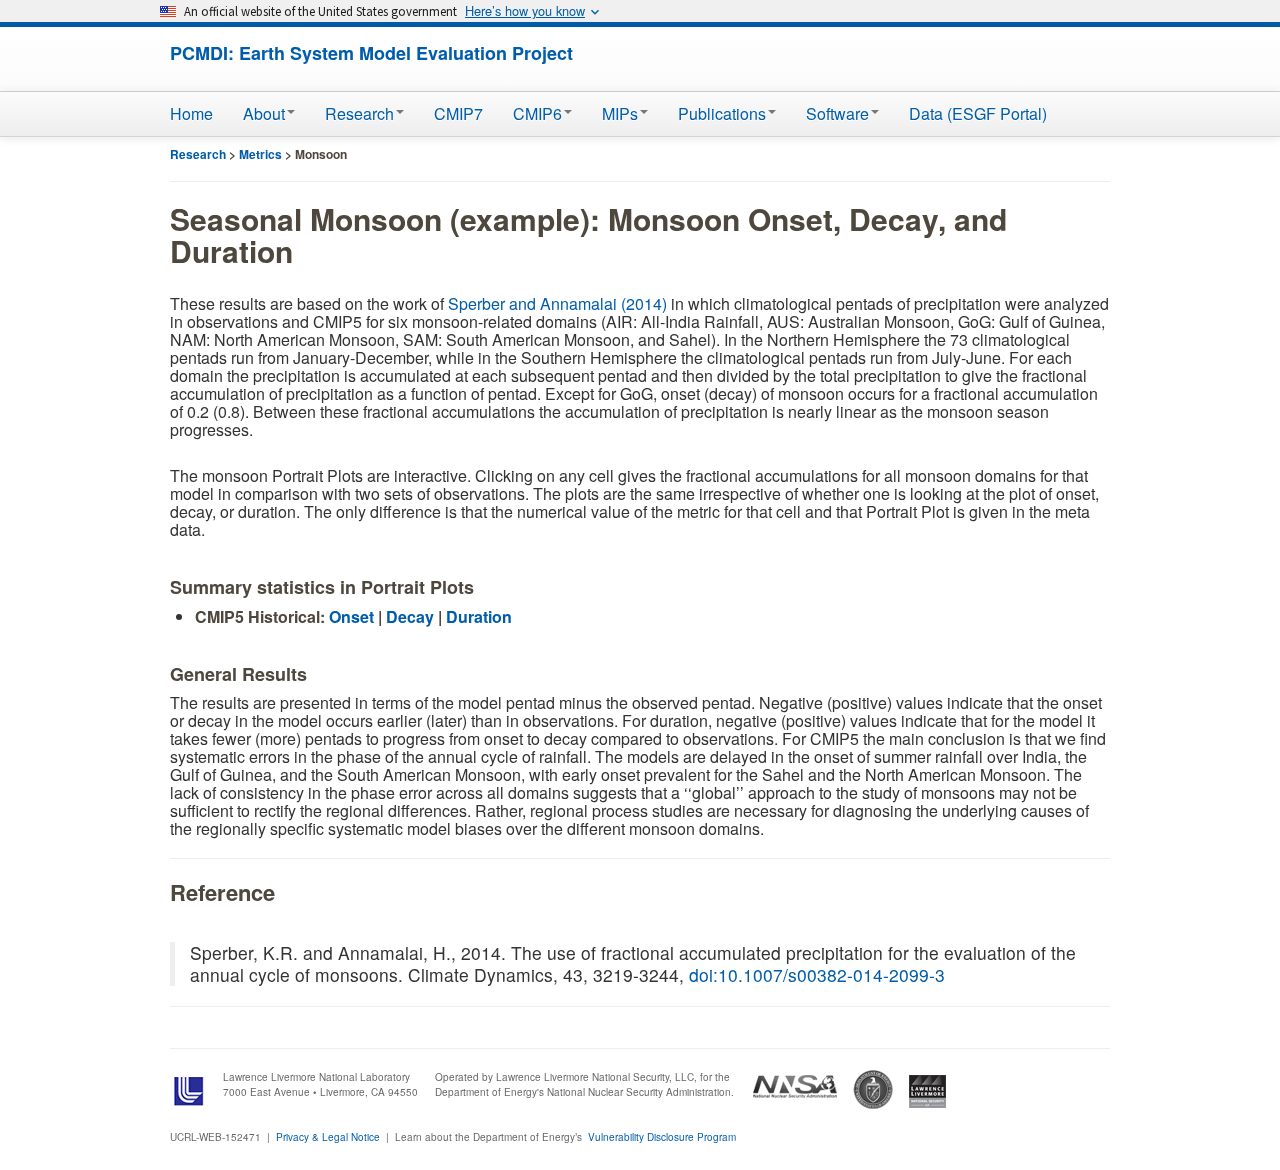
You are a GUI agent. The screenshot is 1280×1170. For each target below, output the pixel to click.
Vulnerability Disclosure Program (662, 1137)
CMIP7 (458, 113)
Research (359, 113)
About (264, 113)
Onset (351, 616)
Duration (479, 616)
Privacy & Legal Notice (328, 1137)
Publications (722, 113)
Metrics (260, 154)
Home (191, 113)
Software (837, 113)
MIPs (620, 113)
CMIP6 (537, 113)
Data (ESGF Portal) (978, 113)
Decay (410, 616)
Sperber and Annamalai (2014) (557, 303)
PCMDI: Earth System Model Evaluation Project (371, 53)
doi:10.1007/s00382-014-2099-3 (817, 974)
